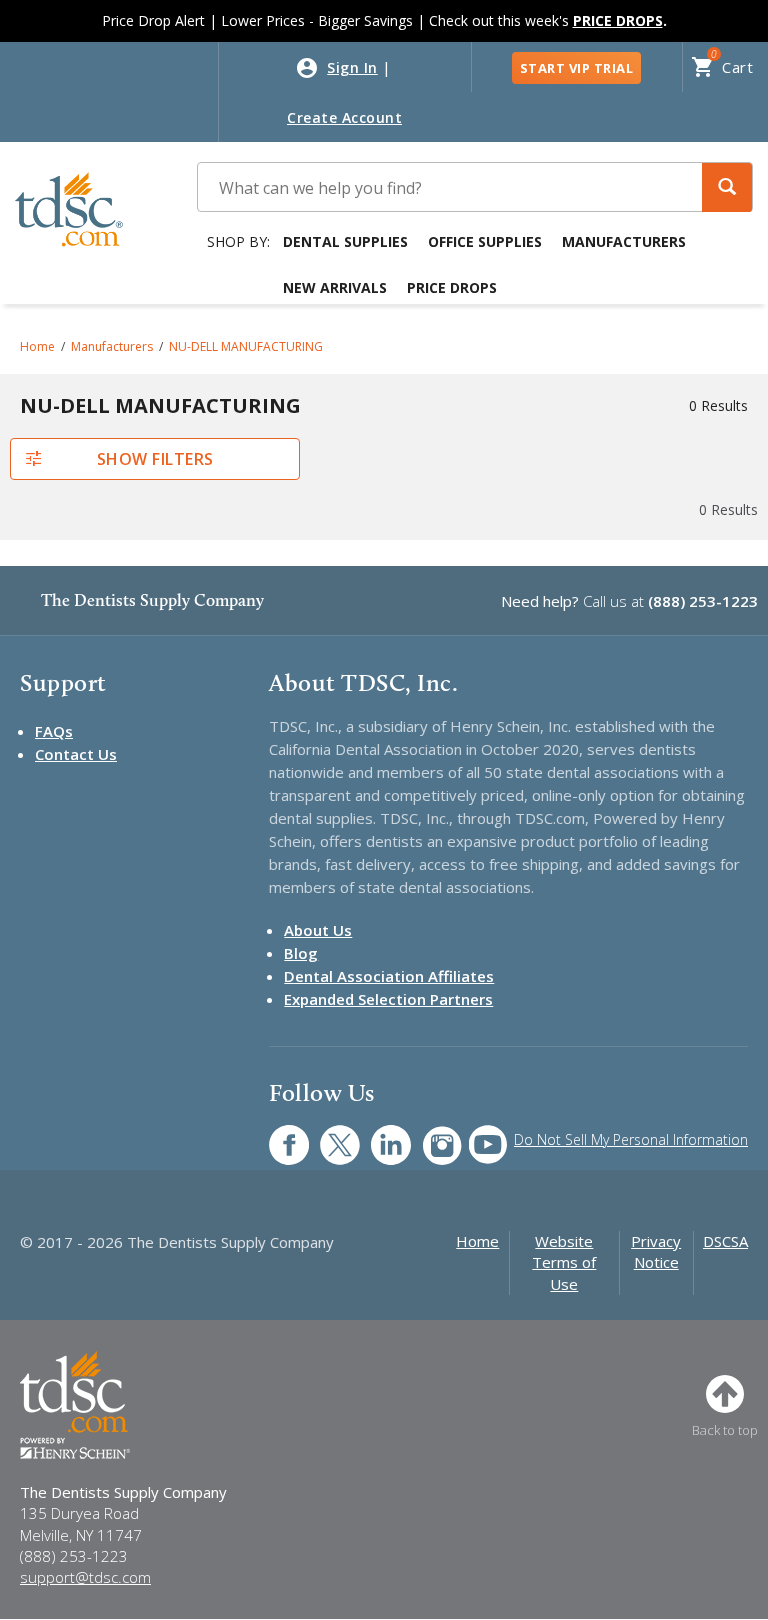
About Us (318, 930)
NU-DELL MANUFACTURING (246, 346)
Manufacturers (624, 241)
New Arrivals (335, 287)
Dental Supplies (345, 241)
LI (376, 1134)
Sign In (352, 67)
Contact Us (76, 754)
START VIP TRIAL (577, 68)
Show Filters (155, 459)
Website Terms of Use (564, 1262)
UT (477, 1134)
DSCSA (725, 1241)
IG (428, 1134)
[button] (727, 187)
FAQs (54, 731)
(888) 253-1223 (703, 601)
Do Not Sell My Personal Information (631, 1139)
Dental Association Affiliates (389, 976)
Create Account (344, 117)
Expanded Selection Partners (388, 999)
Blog (301, 953)
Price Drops (452, 287)
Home (37, 346)
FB (277, 1134)
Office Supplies (485, 241)
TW (329, 1134)
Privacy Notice (656, 1251)
